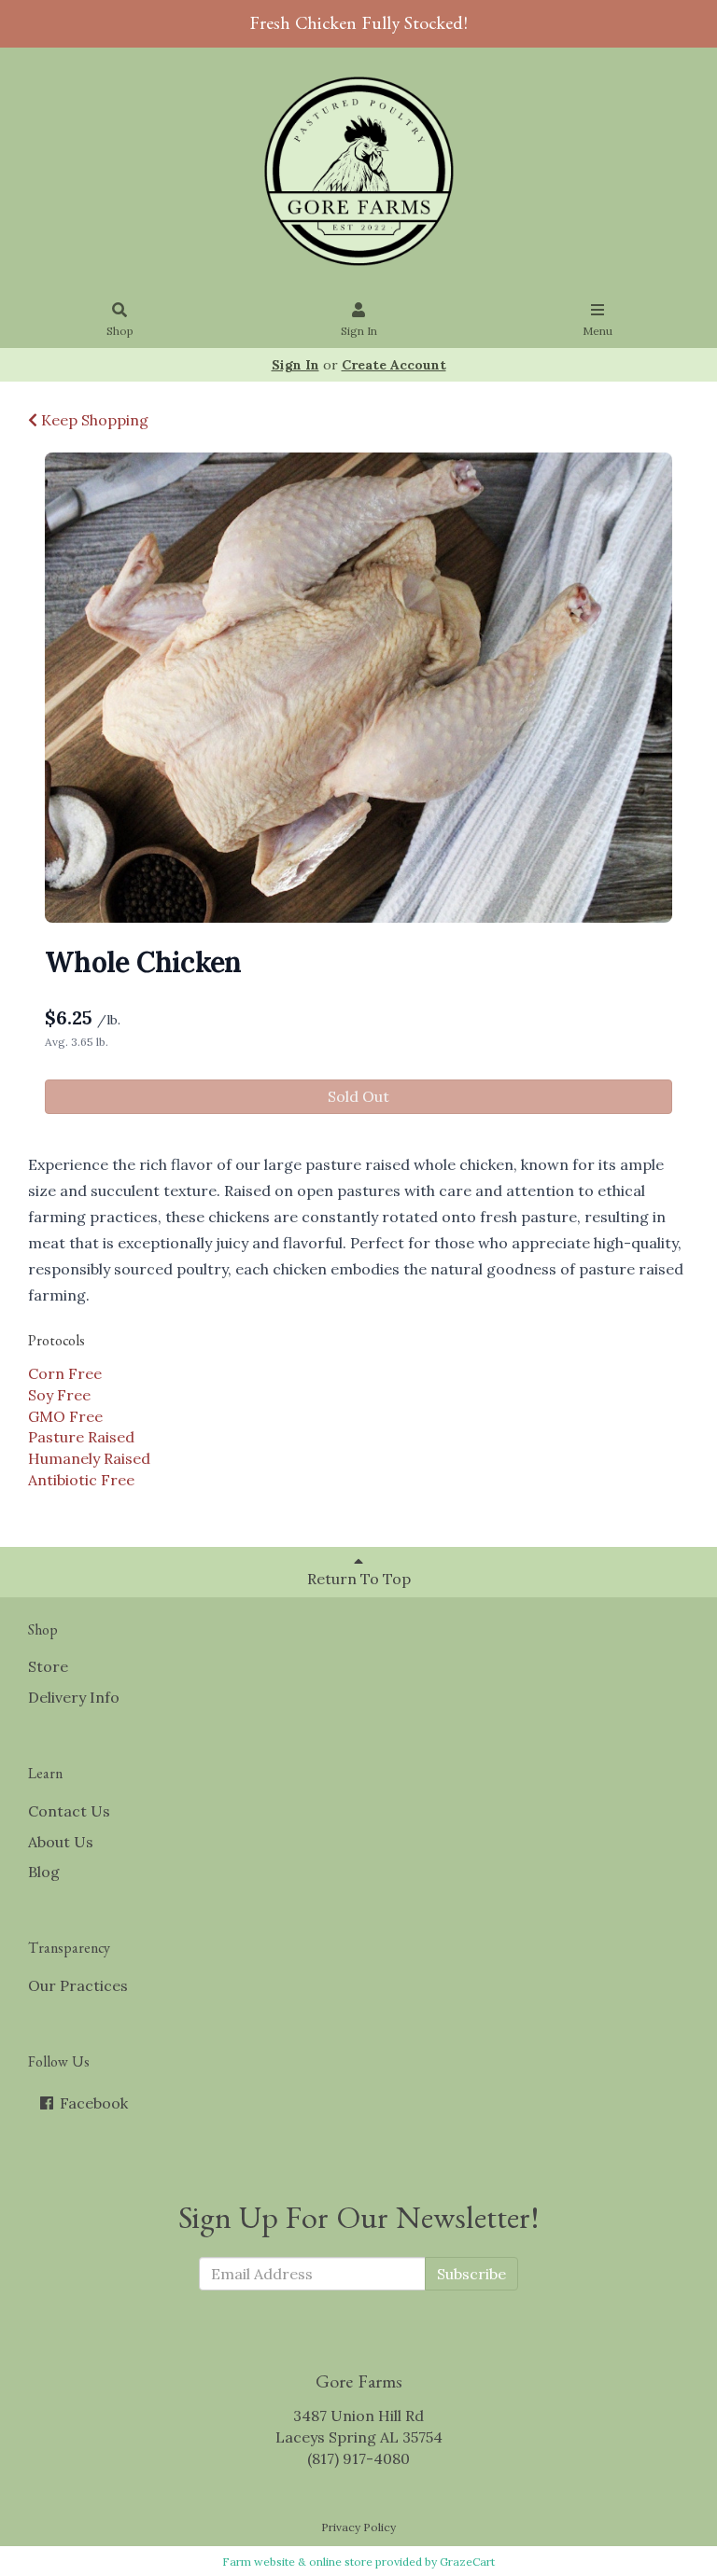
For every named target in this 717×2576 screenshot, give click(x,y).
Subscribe (471, 2274)
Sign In (359, 331)
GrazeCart (467, 2562)
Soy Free (59, 1395)
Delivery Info (74, 1697)
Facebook (92, 2103)
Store (48, 1666)
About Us (61, 1842)
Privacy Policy (358, 2527)
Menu (597, 331)
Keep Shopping (93, 420)
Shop (120, 331)
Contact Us (69, 1811)
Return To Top (359, 1579)
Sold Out (358, 1096)
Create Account (394, 365)
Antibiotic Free (81, 1480)
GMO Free (65, 1416)
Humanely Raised (89, 1458)
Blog (44, 1872)
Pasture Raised (81, 1437)
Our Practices (78, 1985)
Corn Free (65, 1373)
